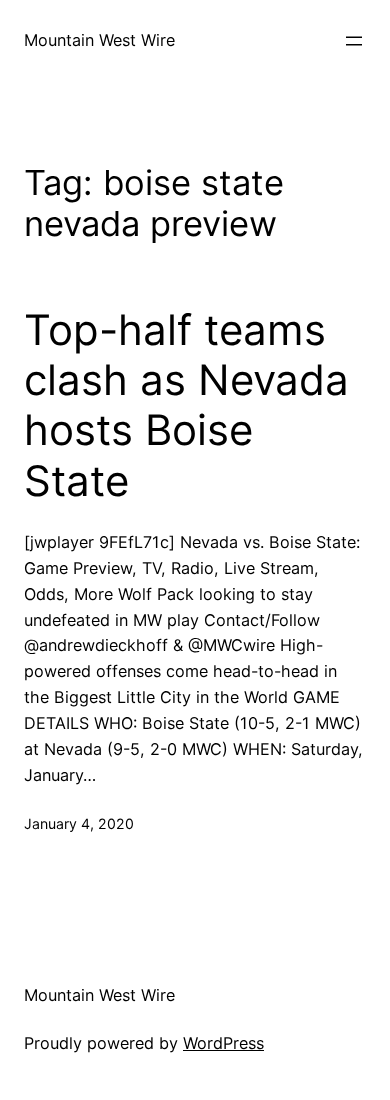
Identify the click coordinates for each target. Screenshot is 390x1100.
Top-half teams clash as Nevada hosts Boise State (186, 405)
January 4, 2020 (79, 823)
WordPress (223, 1043)
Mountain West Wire (99, 40)
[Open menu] (354, 41)
